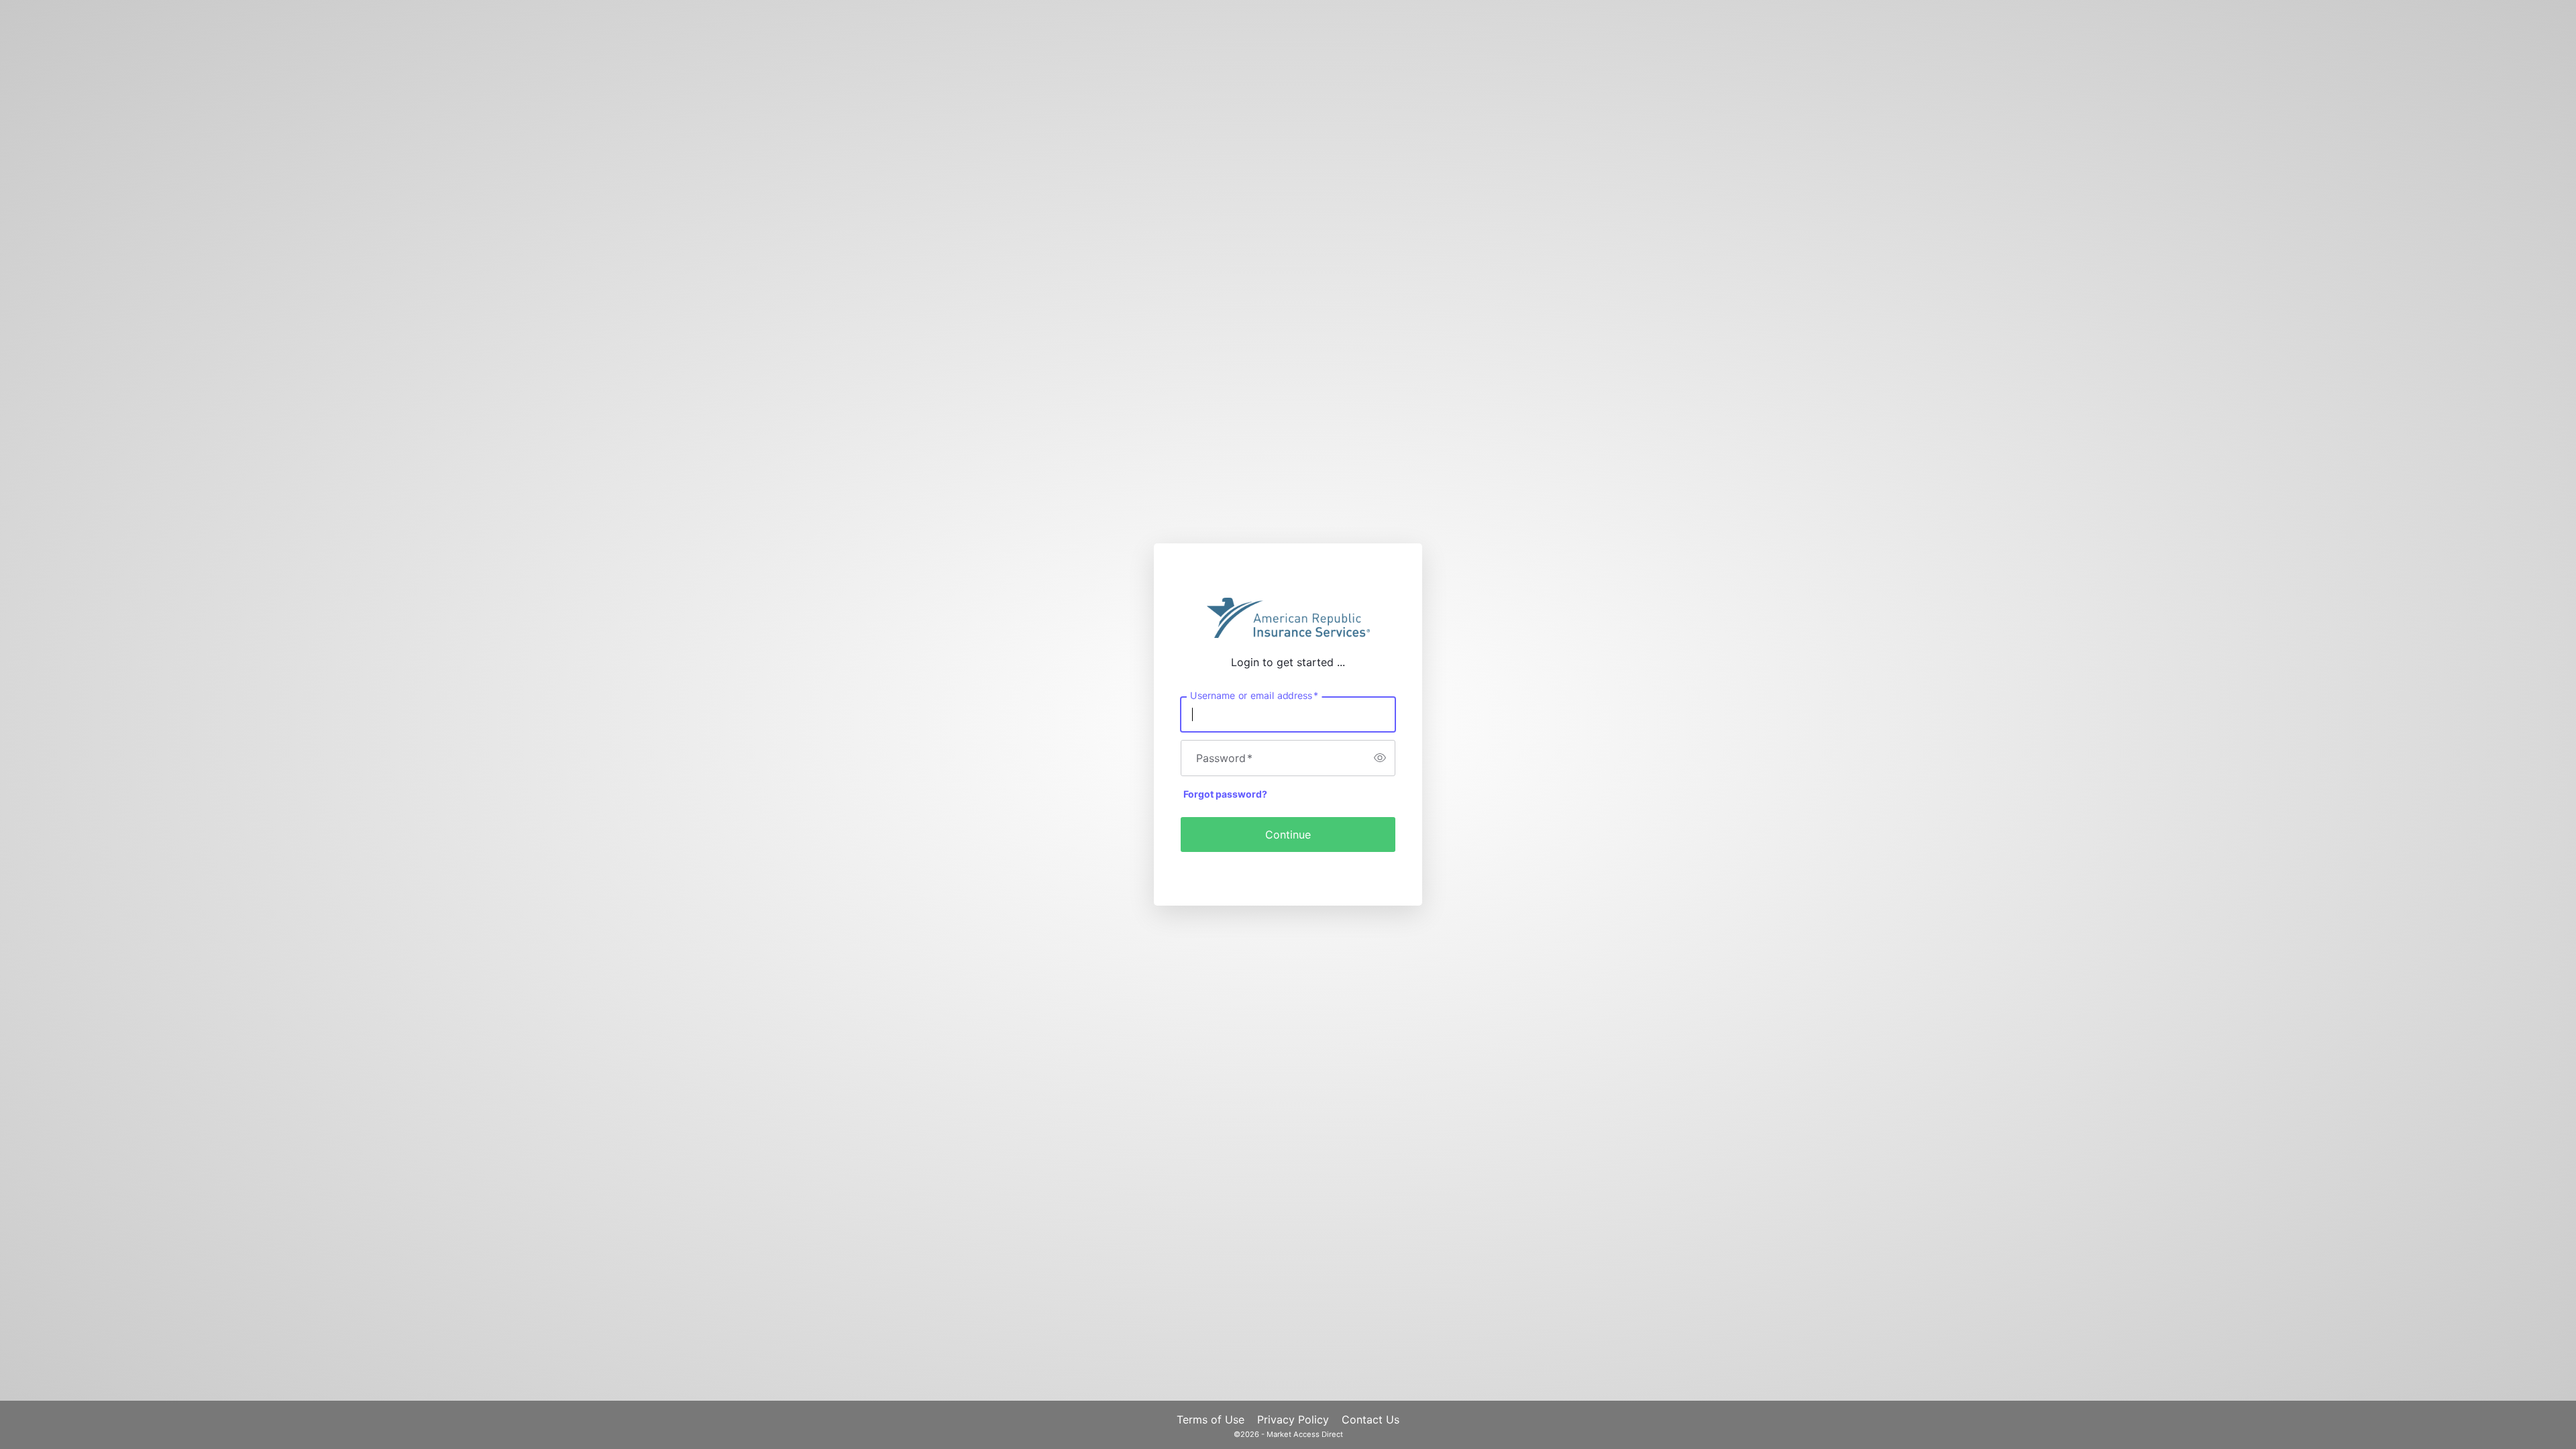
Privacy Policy (1293, 1419)
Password (1224, 758)
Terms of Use (1211, 1419)
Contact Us (1371, 1419)
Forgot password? (1225, 794)
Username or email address (1254, 695)
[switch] (1380, 758)
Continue (1288, 835)
